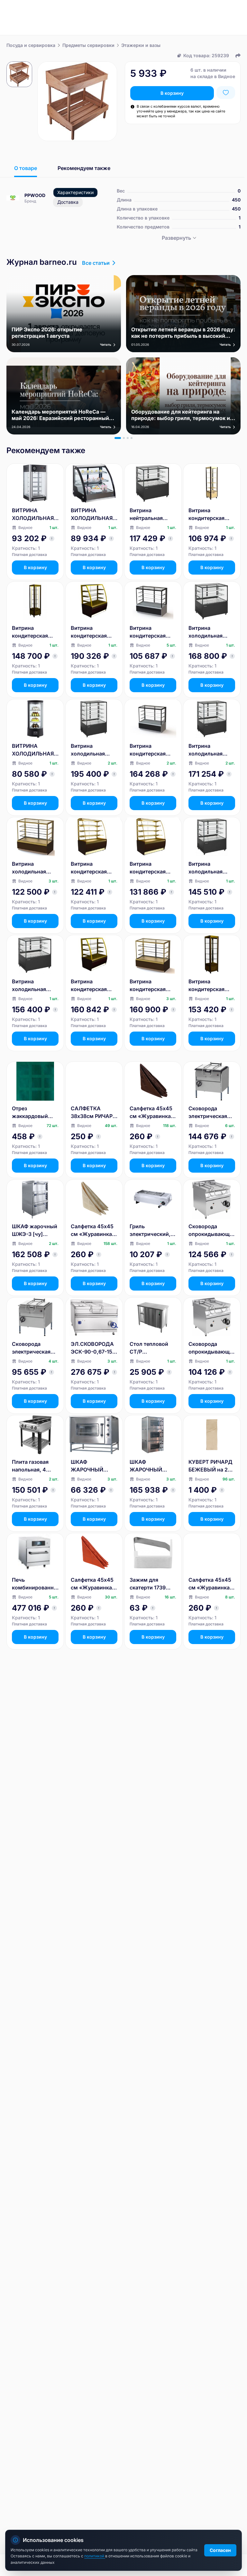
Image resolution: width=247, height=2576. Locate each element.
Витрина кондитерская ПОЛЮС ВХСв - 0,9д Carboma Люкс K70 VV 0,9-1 (94, 986)
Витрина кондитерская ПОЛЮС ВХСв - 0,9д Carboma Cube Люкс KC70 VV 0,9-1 (151, 986)
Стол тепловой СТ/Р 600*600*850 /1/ (152, 1348)
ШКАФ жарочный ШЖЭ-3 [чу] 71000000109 (35, 1230)
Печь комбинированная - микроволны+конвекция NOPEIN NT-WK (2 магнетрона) (35, 1584)
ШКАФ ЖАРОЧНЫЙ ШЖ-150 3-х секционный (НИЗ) (146, 1466)
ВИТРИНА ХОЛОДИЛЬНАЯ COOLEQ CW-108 (33, 514)
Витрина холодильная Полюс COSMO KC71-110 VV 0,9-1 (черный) (211, 632)
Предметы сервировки (88, 45)
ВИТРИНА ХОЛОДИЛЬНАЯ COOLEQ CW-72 (33, 750)
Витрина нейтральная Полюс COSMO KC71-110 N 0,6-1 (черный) (151, 514)
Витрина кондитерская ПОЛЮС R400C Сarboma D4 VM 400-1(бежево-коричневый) (209, 514)
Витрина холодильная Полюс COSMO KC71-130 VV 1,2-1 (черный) (211, 750)
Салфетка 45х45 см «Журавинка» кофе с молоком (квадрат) (211, 1584)
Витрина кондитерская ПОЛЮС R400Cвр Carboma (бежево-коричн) (35, 632)
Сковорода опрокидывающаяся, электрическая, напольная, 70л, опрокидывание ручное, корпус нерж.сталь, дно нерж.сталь (210, 1230)
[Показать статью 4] (132, 438)
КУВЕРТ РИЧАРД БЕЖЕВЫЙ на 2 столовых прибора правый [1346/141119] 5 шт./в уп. (210, 1466)
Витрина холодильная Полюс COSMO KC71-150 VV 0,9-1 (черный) (94, 750)
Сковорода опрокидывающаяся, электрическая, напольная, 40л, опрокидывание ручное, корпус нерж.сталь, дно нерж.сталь (210, 1348)
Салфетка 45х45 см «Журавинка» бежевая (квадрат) (93, 1230)
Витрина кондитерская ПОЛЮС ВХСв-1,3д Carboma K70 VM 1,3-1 (151, 868)
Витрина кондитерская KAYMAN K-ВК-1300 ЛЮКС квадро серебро (150, 750)
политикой (95, 2556)
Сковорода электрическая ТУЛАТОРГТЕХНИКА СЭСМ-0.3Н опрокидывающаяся (35, 1348)
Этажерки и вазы (141, 45)
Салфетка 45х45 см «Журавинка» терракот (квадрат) (93, 1584)
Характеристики (75, 192)
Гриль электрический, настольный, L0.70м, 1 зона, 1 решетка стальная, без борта (151, 1230)
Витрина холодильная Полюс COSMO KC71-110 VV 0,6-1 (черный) (35, 986)
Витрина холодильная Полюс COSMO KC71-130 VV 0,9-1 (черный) (212, 868)
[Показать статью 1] (118, 438)
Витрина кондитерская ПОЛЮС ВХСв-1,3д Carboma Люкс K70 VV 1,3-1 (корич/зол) (90, 632)
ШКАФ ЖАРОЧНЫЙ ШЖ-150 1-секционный (87, 1466)
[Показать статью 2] (124, 438)
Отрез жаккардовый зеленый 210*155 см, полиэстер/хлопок (34, 1113)
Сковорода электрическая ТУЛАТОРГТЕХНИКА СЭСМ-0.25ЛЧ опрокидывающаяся (212, 1113)
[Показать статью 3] (128, 438)
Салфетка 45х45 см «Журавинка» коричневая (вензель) (152, 1113)
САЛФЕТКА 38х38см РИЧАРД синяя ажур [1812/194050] (94, 1113)
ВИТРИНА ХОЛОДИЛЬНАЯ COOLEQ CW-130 (92, 514)
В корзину (172, 93)
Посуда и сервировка (31, 45)
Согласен (220, 2550)
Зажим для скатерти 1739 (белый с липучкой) (148, 1584)
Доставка (68, 202)
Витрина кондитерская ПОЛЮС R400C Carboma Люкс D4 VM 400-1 (212, 986)
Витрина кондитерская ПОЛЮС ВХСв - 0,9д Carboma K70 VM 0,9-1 (94, 868)
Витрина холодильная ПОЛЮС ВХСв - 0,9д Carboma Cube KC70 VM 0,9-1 (32, 868)
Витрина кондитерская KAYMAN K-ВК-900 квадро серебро (149, 632)
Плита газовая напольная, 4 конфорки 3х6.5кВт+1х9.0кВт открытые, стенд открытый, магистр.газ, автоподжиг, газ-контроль (35, 1466)
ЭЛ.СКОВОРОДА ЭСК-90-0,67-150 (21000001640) (93, 1348)
